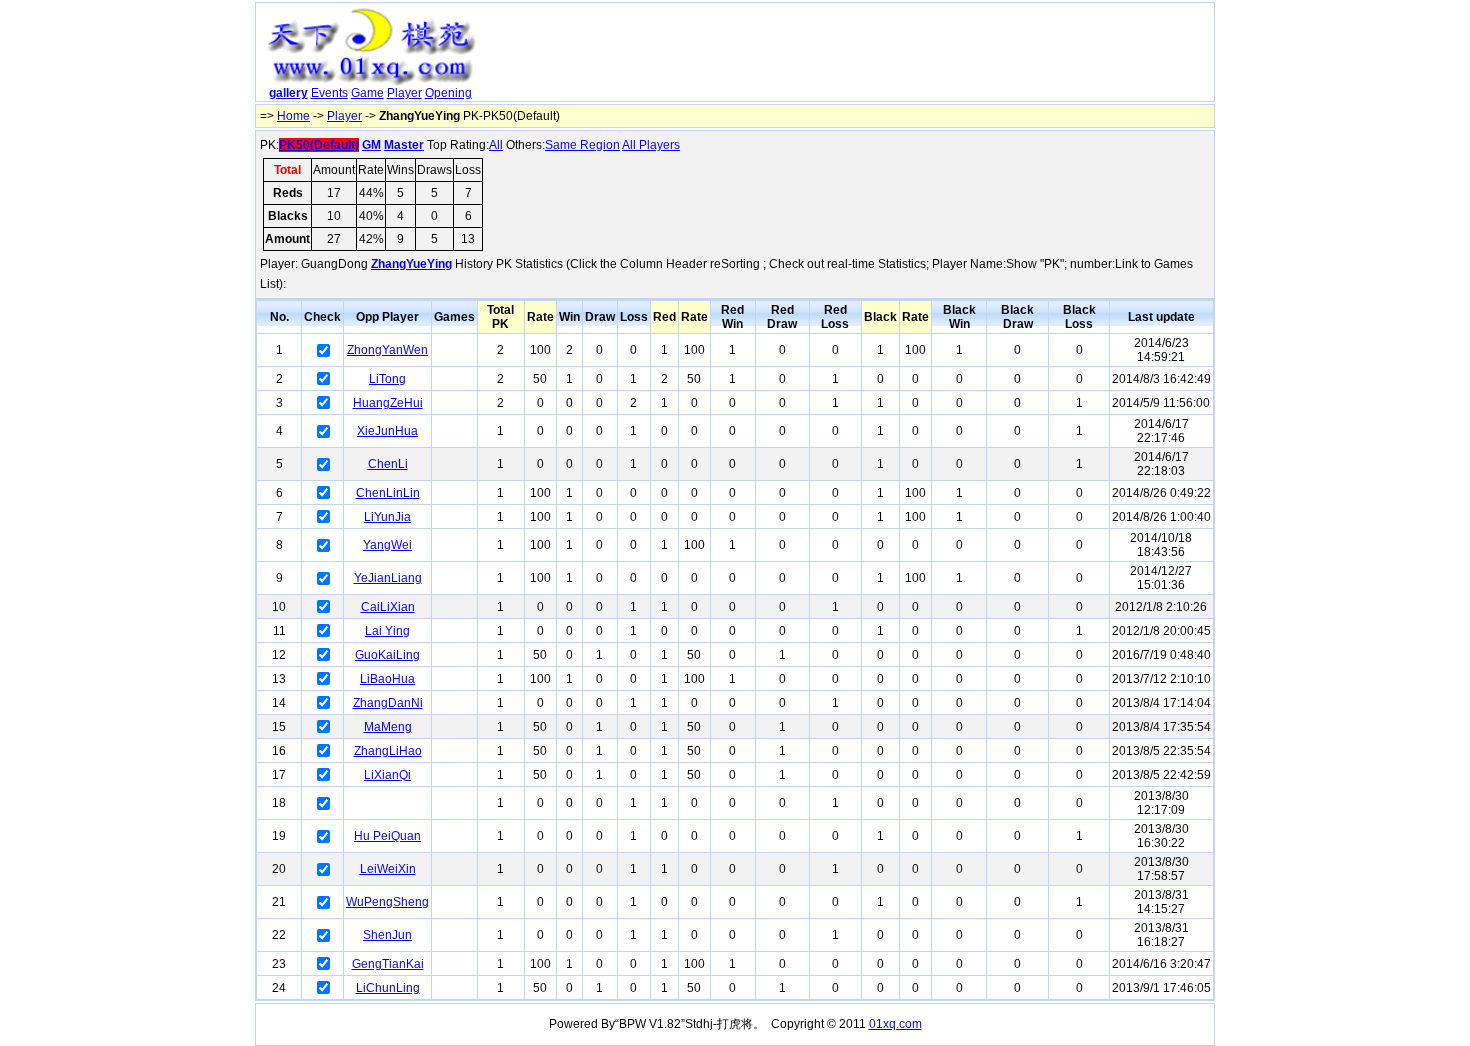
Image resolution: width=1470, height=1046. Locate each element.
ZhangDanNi (388, 703)
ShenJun (387, 935)
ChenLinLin (388, 493)
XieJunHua (387, 431)
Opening (448, 93)
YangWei (387, 545)
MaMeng (388, 727)
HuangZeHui (388, 403)
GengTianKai (388, 964)
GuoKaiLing (387, 655)
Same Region (582, 145)
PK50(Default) (319, 145)
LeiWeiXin (388, 869)
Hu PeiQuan (387, 836)
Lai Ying (387, 631)
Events (329, 93)
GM (371, 145)
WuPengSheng (387, 902)
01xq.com (895, 1024)
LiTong (387, 379)
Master (404, 145)
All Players (651, 145)
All (496, 145)
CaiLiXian (388, 607)
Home (293, 116)
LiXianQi (387, 775)
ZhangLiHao (388, 751)
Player (404, 93)
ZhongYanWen (387, 350)
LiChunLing (388, 988)
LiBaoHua (387, 679)
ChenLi (388, 464)
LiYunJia (387, 517)
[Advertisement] (848, 56)
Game (367, 93)
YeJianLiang (388, 578)
